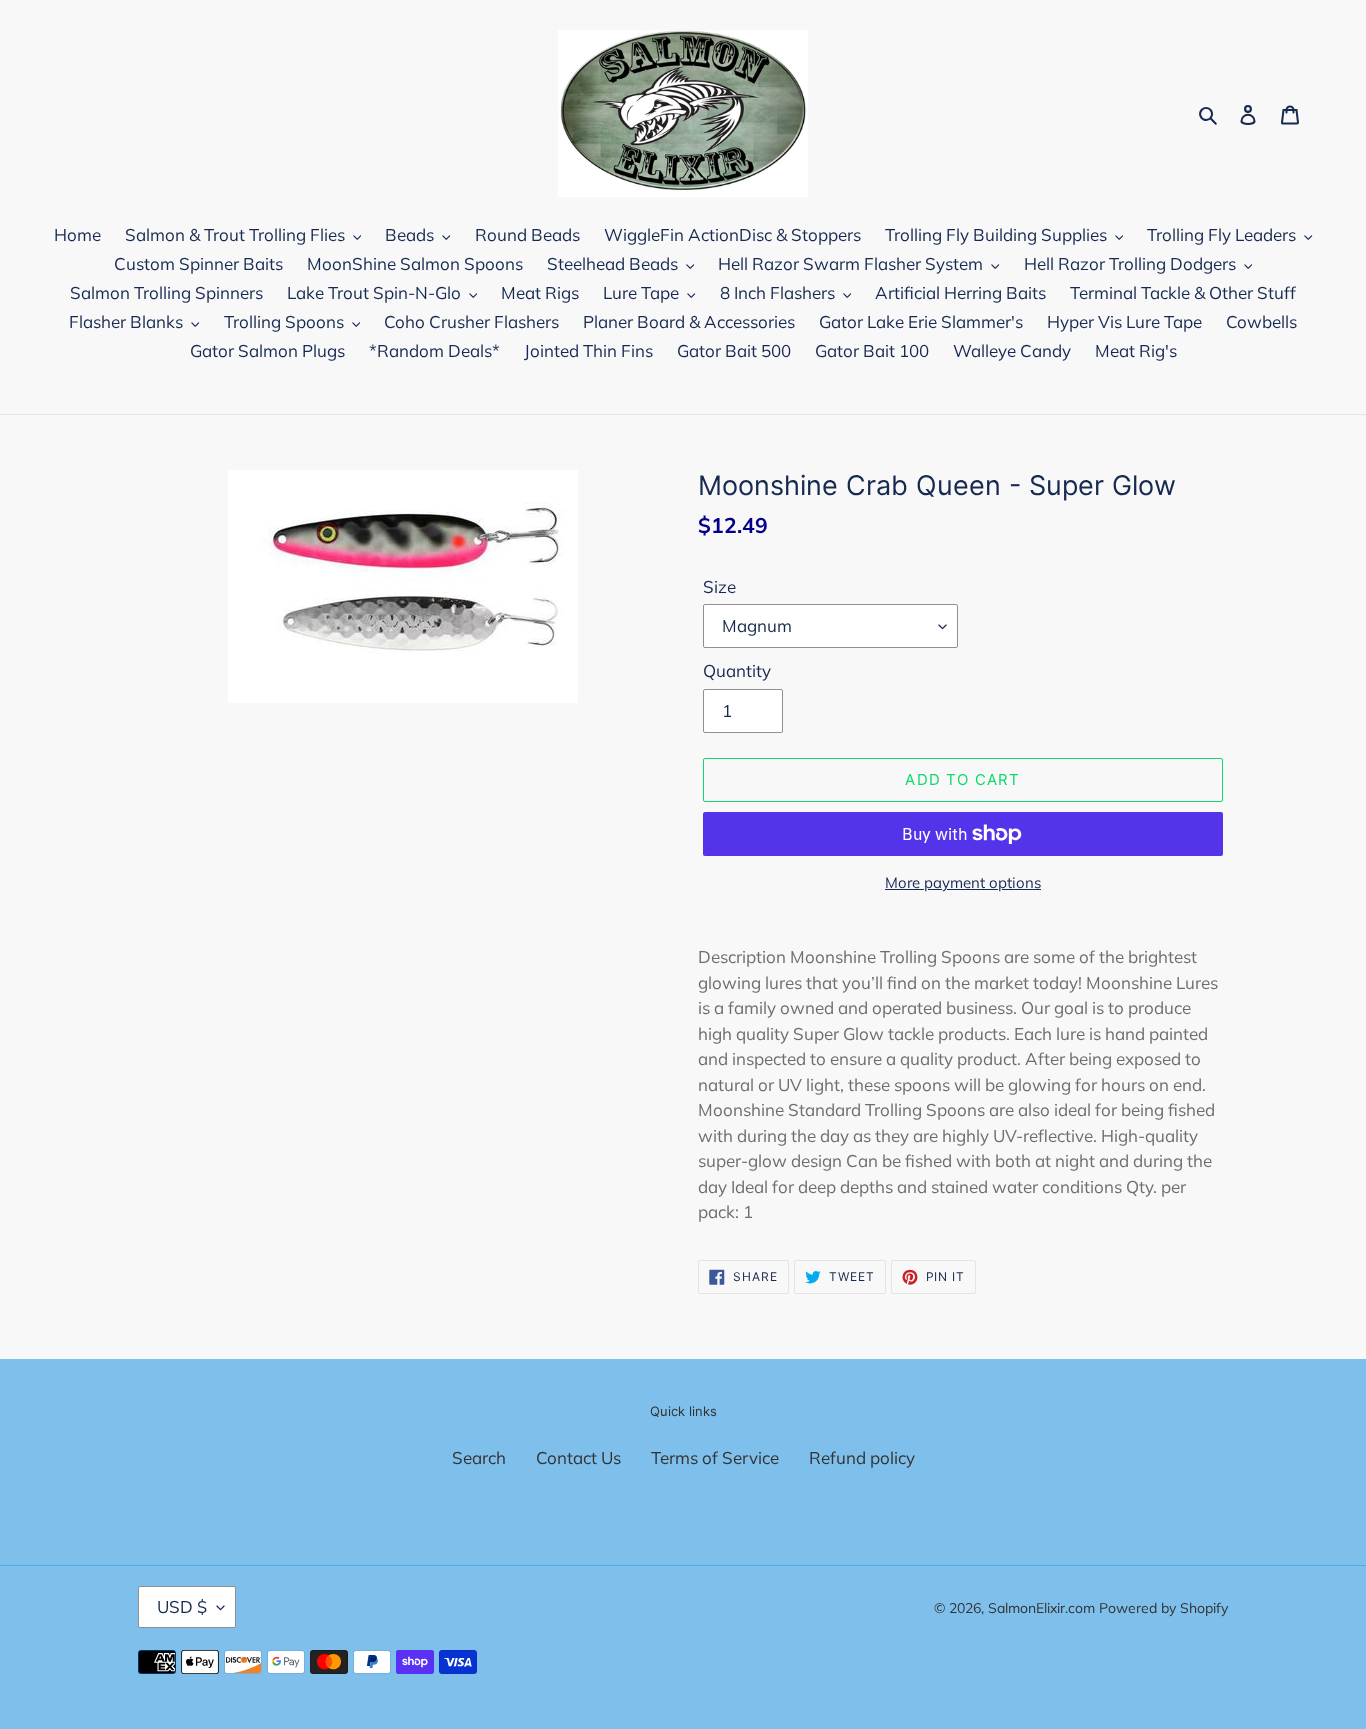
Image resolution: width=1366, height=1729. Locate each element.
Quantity (737, 670)
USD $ (182, 1606)
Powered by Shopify (1163, 1608)
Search (479, 1457)
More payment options (963, 882)
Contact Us (578, 1457)
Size (719, 586)
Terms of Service (715, 1457)
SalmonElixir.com (1041, 1608)
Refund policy (862, 1457)
